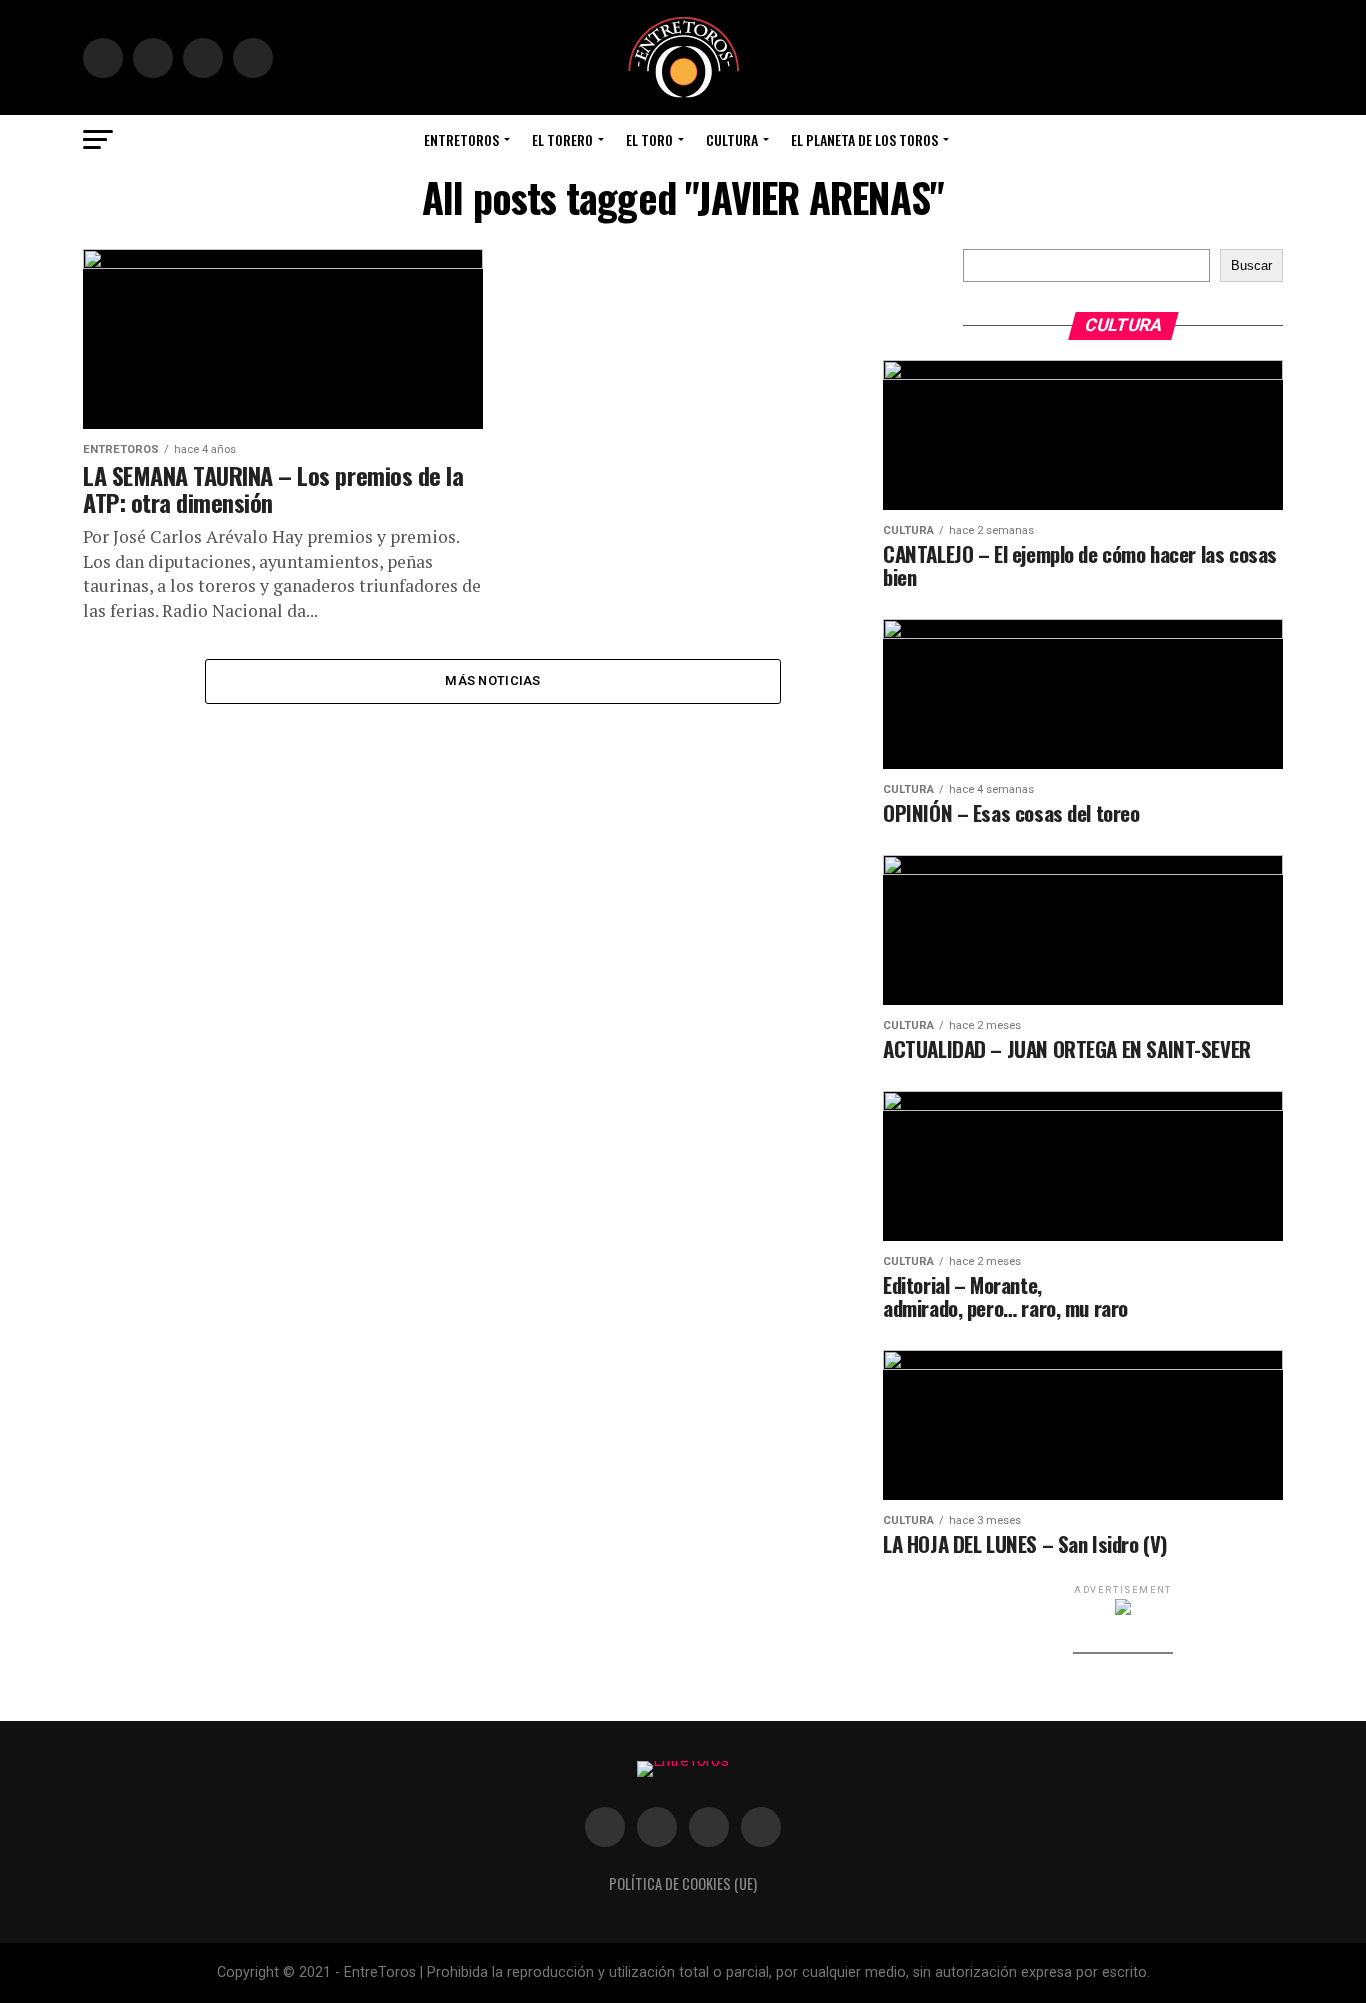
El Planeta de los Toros (864, 139)
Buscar (1251, 265)
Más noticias (492, 680)
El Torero (562, 139)
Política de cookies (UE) (683, 1883)
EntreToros (461, 139)
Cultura (732, 139)
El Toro (649, 139)
